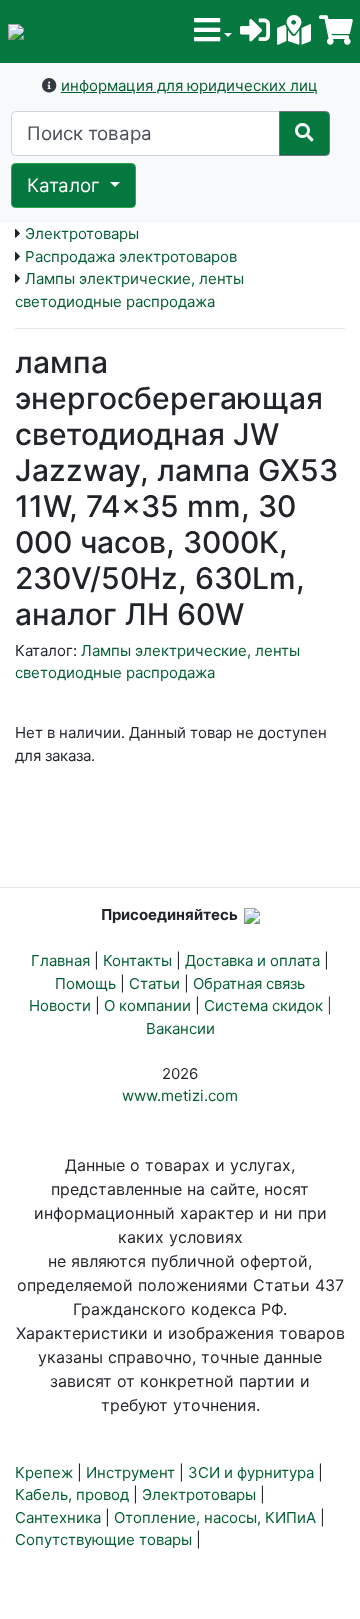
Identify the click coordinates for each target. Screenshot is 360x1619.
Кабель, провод (72, 1494)
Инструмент (130, 1472)
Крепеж (44, 1472)
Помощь (85, 983)
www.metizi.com (180, 1095)
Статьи (154, 983)
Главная (60, 960)
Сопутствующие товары (103, 1539)
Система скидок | (268, 1005)
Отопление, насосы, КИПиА (215, 1517)
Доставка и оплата (252, 960)
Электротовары (82, 233)
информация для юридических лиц (189, 85)
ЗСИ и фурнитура (251, 1472)
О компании (147, 1005)
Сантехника (58, 1517)
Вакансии (180, 1028)
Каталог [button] (66, 185)
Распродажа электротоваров (131, 256)
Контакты (137, 960)
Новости (60, 1005)
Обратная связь (249, 983)
